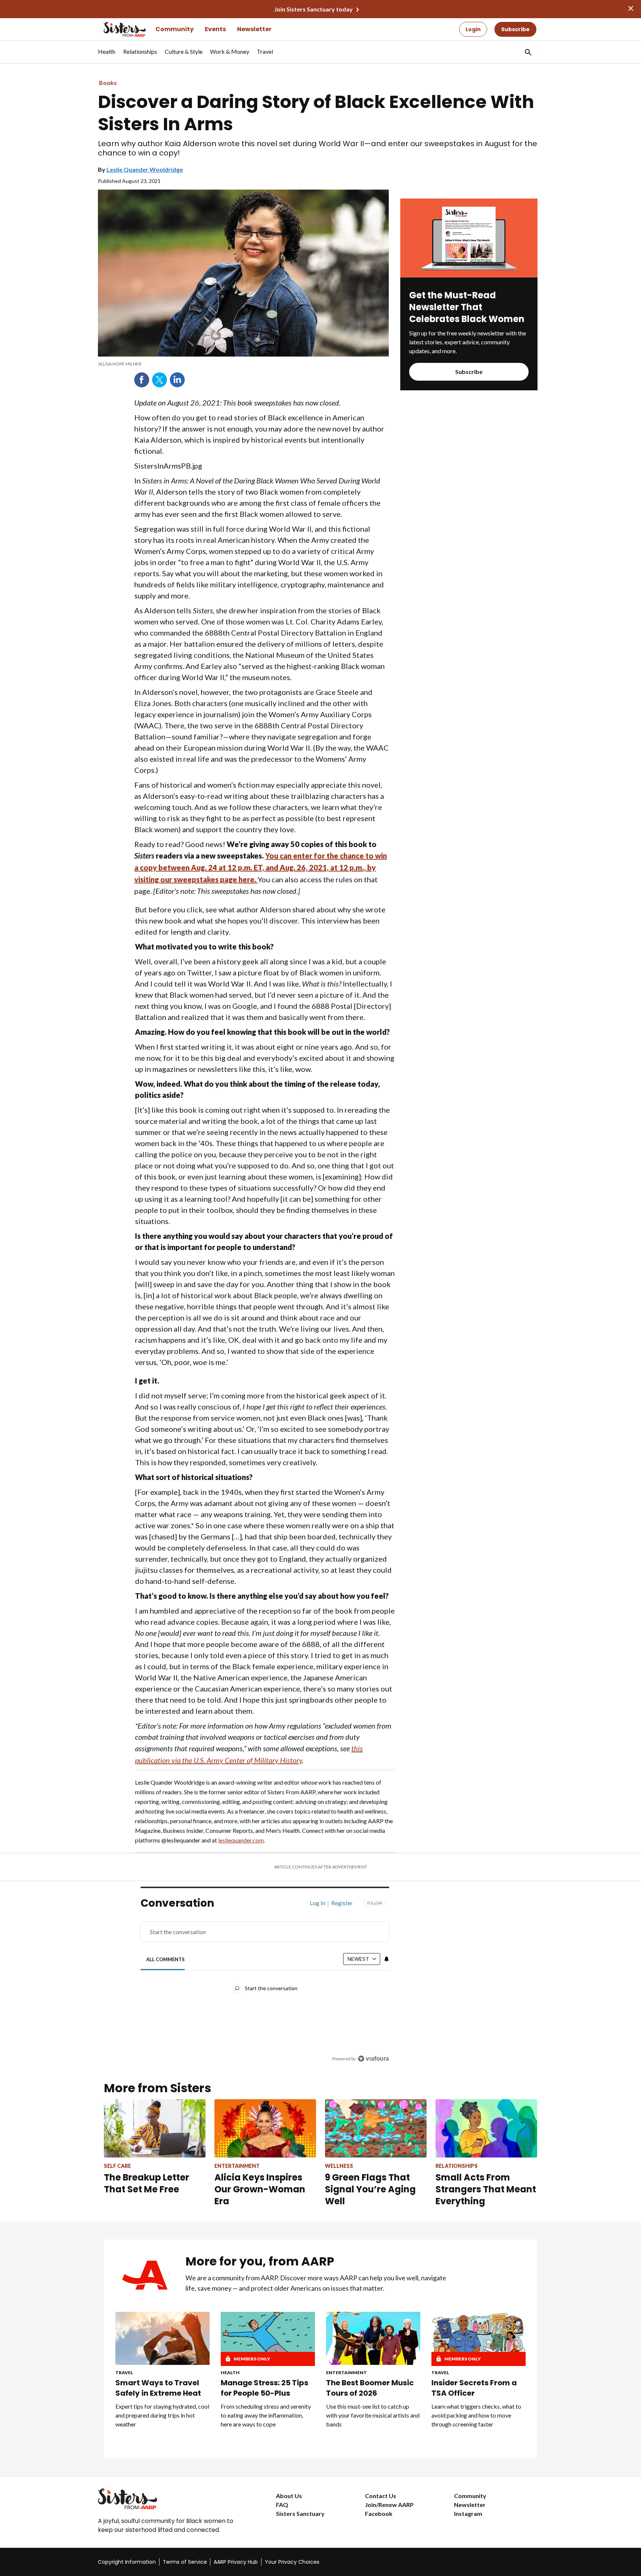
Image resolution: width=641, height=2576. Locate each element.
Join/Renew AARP (389, 2505)
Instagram (468, 2513)
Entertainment (346, 2372)
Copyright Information (127, 2562)
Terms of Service (185, 2562)
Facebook (142, 380)
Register (342, 1903)
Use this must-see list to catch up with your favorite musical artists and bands (373, 2415)
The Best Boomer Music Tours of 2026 (370, 2388)
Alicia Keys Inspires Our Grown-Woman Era (260, 2189)
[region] (265, 1983)
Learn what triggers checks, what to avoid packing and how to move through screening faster (476, 2415)
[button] (527, 52)
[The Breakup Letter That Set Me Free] (155, 2128)
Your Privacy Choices (292, 2562)
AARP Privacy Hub (236, 2562)
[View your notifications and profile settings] (387, 1959)
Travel (124, 2372)
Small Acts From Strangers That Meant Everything (486, 2189)
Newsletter (254, 29)
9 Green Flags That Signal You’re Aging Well (370, 2189)
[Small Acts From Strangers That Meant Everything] (486, 2128)
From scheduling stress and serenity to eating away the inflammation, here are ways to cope (266, 2415)
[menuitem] (107, 55)
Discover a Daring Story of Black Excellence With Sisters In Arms (316, 113)
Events (215, 29)
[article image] (469, 275)
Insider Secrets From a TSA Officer (474, 2388)
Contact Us (381, 2496)
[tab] (166, 1960)
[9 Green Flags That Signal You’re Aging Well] (376, 2128)
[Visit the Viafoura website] (373, 2059)
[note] (243, 364)
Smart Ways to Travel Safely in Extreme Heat (158, 2388)
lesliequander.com (241, 1840)
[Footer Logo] (172, 2499)
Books (108, 83)
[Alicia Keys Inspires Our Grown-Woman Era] (265, 2128)
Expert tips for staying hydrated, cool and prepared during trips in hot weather (162, 2415)
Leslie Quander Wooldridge (145, 169)
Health (230, 2372)
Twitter (160, 380)
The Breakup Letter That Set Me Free (147, 2183)
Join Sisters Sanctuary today (313, 9)
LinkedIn (177, 380)
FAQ (282, 2505)
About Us (289, 2496)
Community (175, 29)
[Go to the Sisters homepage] (116, 29)
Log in (318, 1903)
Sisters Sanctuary (300, 2513)
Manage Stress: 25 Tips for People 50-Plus (264, 2388)
